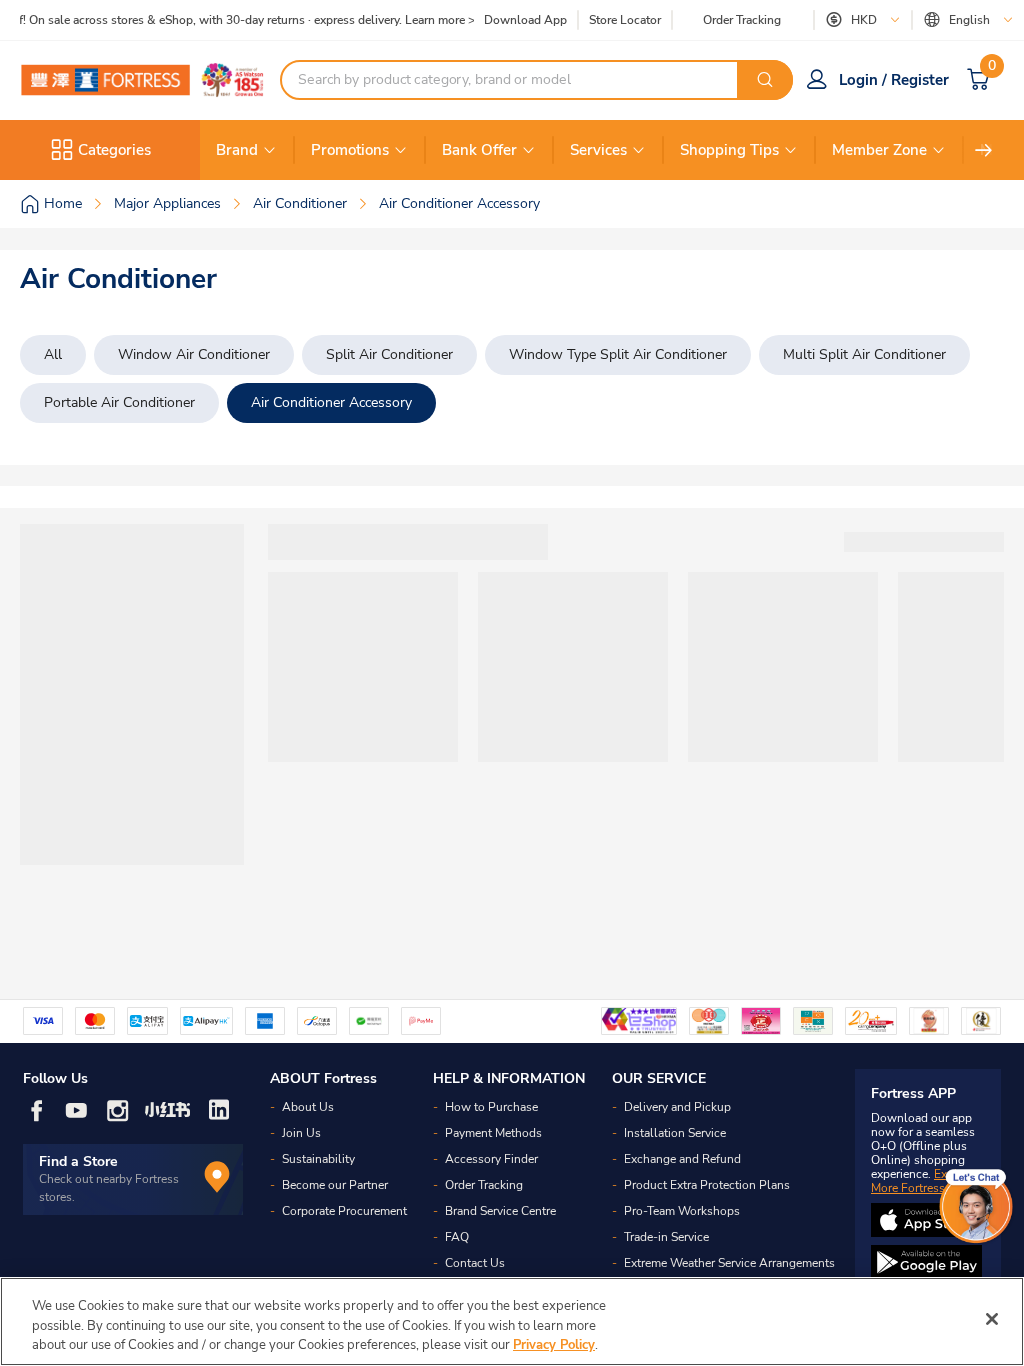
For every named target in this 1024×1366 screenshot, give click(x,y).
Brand (237, 150)
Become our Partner (335, 1185)
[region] (512, 1321)
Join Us (301, 1133)
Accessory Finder (491, 1159)
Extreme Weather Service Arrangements (729, 1263)
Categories (114, 150)
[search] (765, 80)
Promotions (350, 150)
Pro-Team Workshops (682, 1211)
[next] (984, 150)
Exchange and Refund (682, 1159)
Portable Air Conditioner (119, 402)
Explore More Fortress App (923, 1181)
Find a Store (78, 1161)
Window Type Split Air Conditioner (618, 354)
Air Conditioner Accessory (331, 402)
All (53, 354)
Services (598, 150)
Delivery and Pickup (677, 1107)
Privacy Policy (554, 1345)
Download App (525, 20)
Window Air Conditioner (194, 354)
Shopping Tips (729, 150)
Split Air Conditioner (389, 354)
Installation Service (675, 1133)
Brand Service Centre (500, 1211)
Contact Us (475, 1263)
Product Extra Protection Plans (707, 1185)
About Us (308, 1107)
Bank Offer (479, 150)
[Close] (992, 1319)
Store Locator (625, 20)
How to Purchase (491, 1107)
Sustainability (318, 1159)
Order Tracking (742, 20)
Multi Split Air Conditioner (864, 354)
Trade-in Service (666, 1237)
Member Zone (879, 150)
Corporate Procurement (344, 1211)
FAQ (457, 1237)
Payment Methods (493, 1133)
